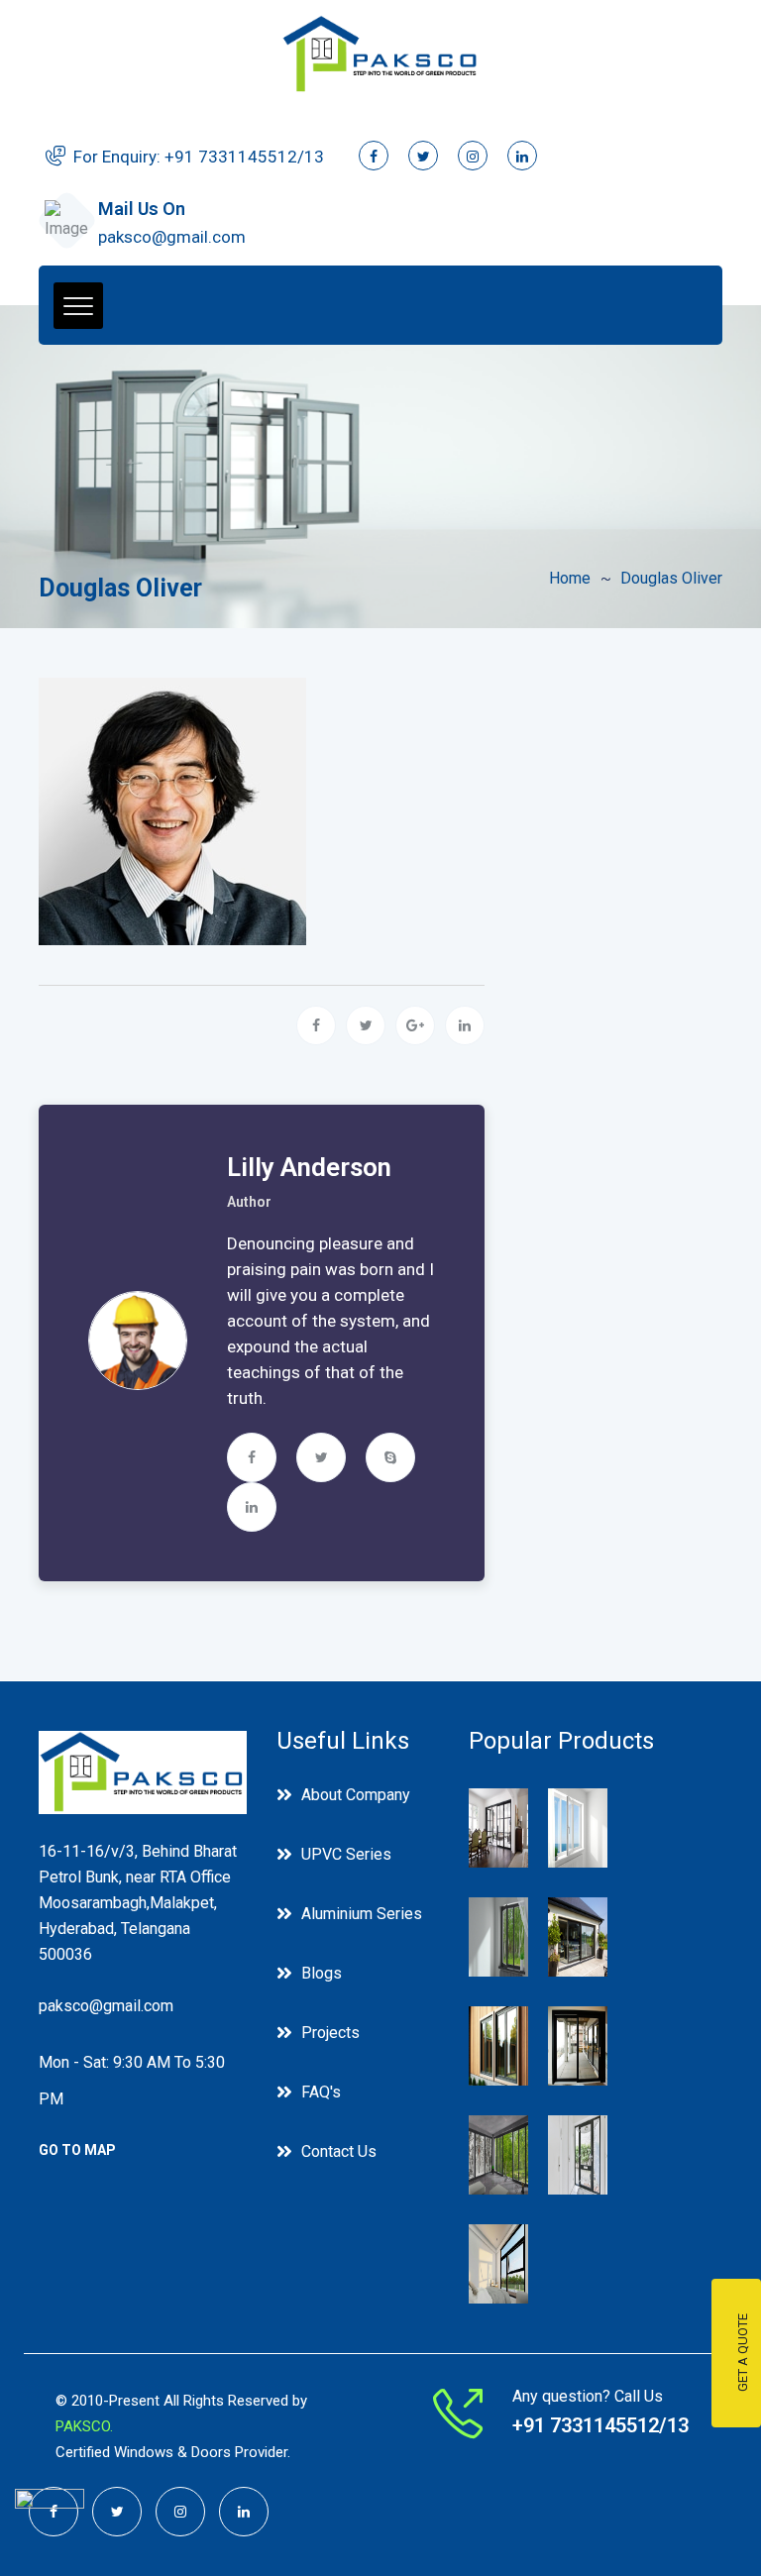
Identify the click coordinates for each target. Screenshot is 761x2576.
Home (570, 578)
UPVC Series (346, 1854)
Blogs (322, 1973)
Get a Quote (743, 2354)
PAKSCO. (84, 2426)
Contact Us (339, 2151)
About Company (356, 1795)
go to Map (77, 2150)
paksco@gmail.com (172, 237)
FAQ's (321, 2092)
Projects (330, 2033)
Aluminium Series (362, 1914)
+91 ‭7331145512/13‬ (244, 157)
